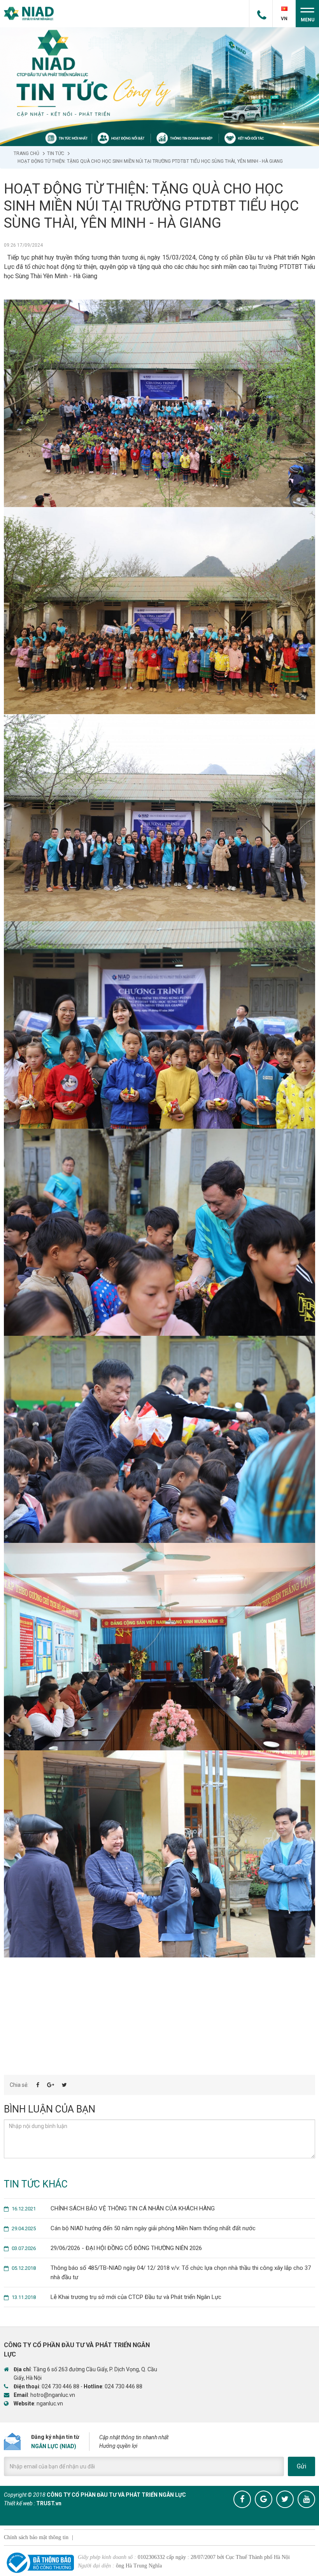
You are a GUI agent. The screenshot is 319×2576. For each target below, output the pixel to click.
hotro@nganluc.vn (53, 2395)
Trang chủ (26, 153)
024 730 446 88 (60, 2386)
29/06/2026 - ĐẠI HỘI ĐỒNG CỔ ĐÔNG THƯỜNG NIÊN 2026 (107, 2248)
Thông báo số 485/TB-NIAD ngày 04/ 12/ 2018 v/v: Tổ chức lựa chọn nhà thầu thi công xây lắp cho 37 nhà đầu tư (161, 2273)
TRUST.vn (49, 2503)
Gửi (301, 2466)
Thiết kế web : (19, 2503)
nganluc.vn (50, 2403)
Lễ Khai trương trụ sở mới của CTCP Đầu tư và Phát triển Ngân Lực (117, 2297)
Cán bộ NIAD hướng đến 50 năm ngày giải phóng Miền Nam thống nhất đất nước (134, 2228)
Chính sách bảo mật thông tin (36, 2537)
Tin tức (56, 153)
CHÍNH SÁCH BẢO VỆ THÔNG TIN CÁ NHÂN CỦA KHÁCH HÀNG (113, 2208)
